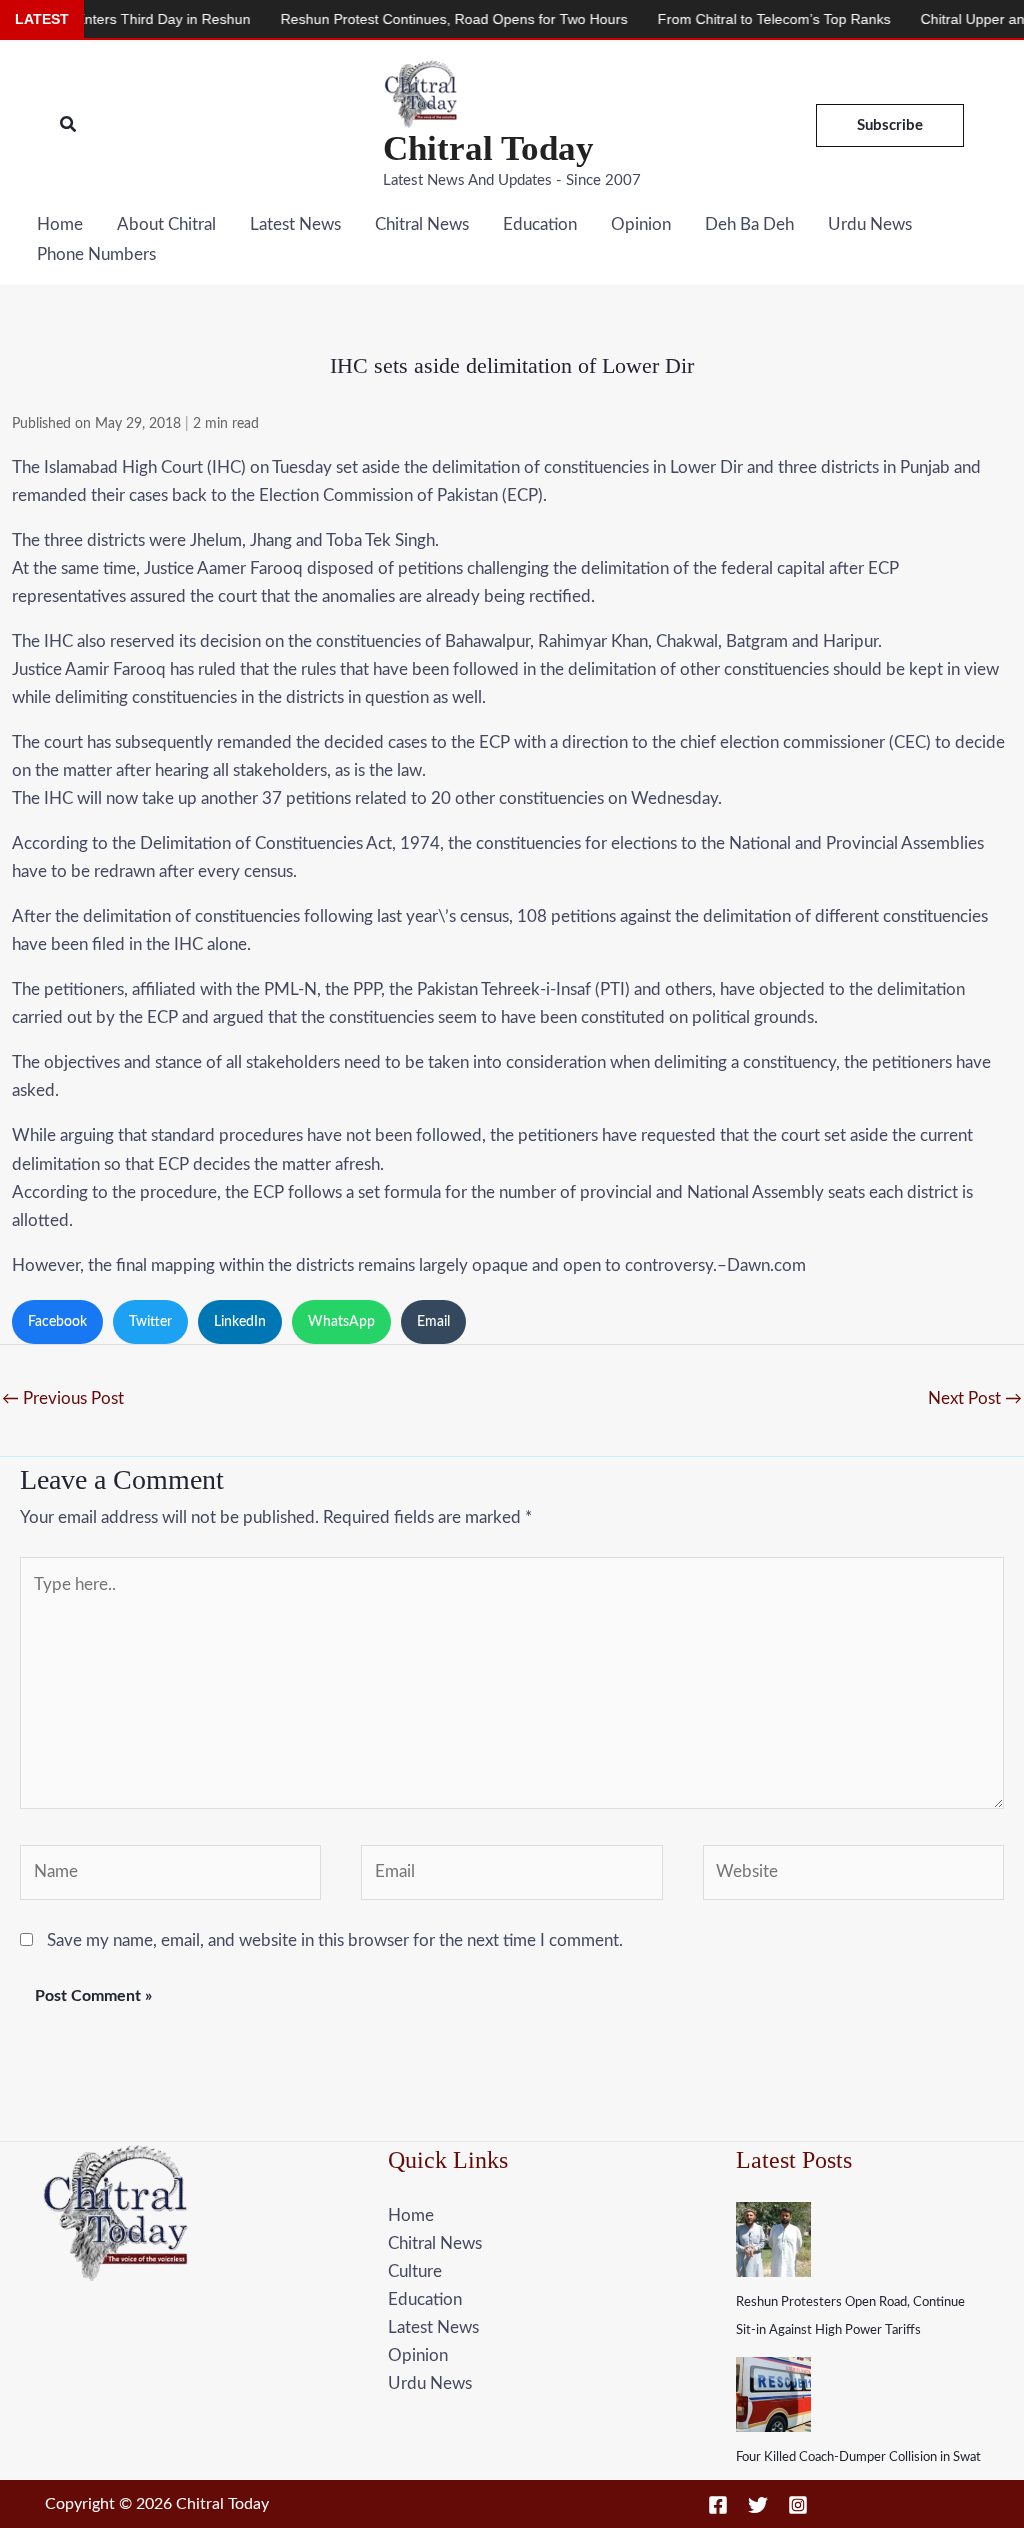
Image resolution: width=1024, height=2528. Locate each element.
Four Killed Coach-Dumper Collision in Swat (858, 2457)
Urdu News (870, 224)
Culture (415, 2271)
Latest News (295, 224)
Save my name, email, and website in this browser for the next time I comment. (335, 1940)
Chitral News (422, 224)
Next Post (975, 1398)
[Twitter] (758, 2505)
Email (433, 1322)
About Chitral (166, 224)
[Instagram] (798, 2505)
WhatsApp (341, 1322)
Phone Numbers (96, 254)
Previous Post (63, 1398)
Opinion (641, 224)
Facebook (57, 1322)
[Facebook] (718, 2505)
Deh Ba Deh (749, 224)
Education (540, 224)
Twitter (150, 1322)
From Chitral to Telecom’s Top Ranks (732, 19)
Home (60, 224)
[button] (69, 125)
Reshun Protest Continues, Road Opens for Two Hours (412, 19)
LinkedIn (240, 1322)
